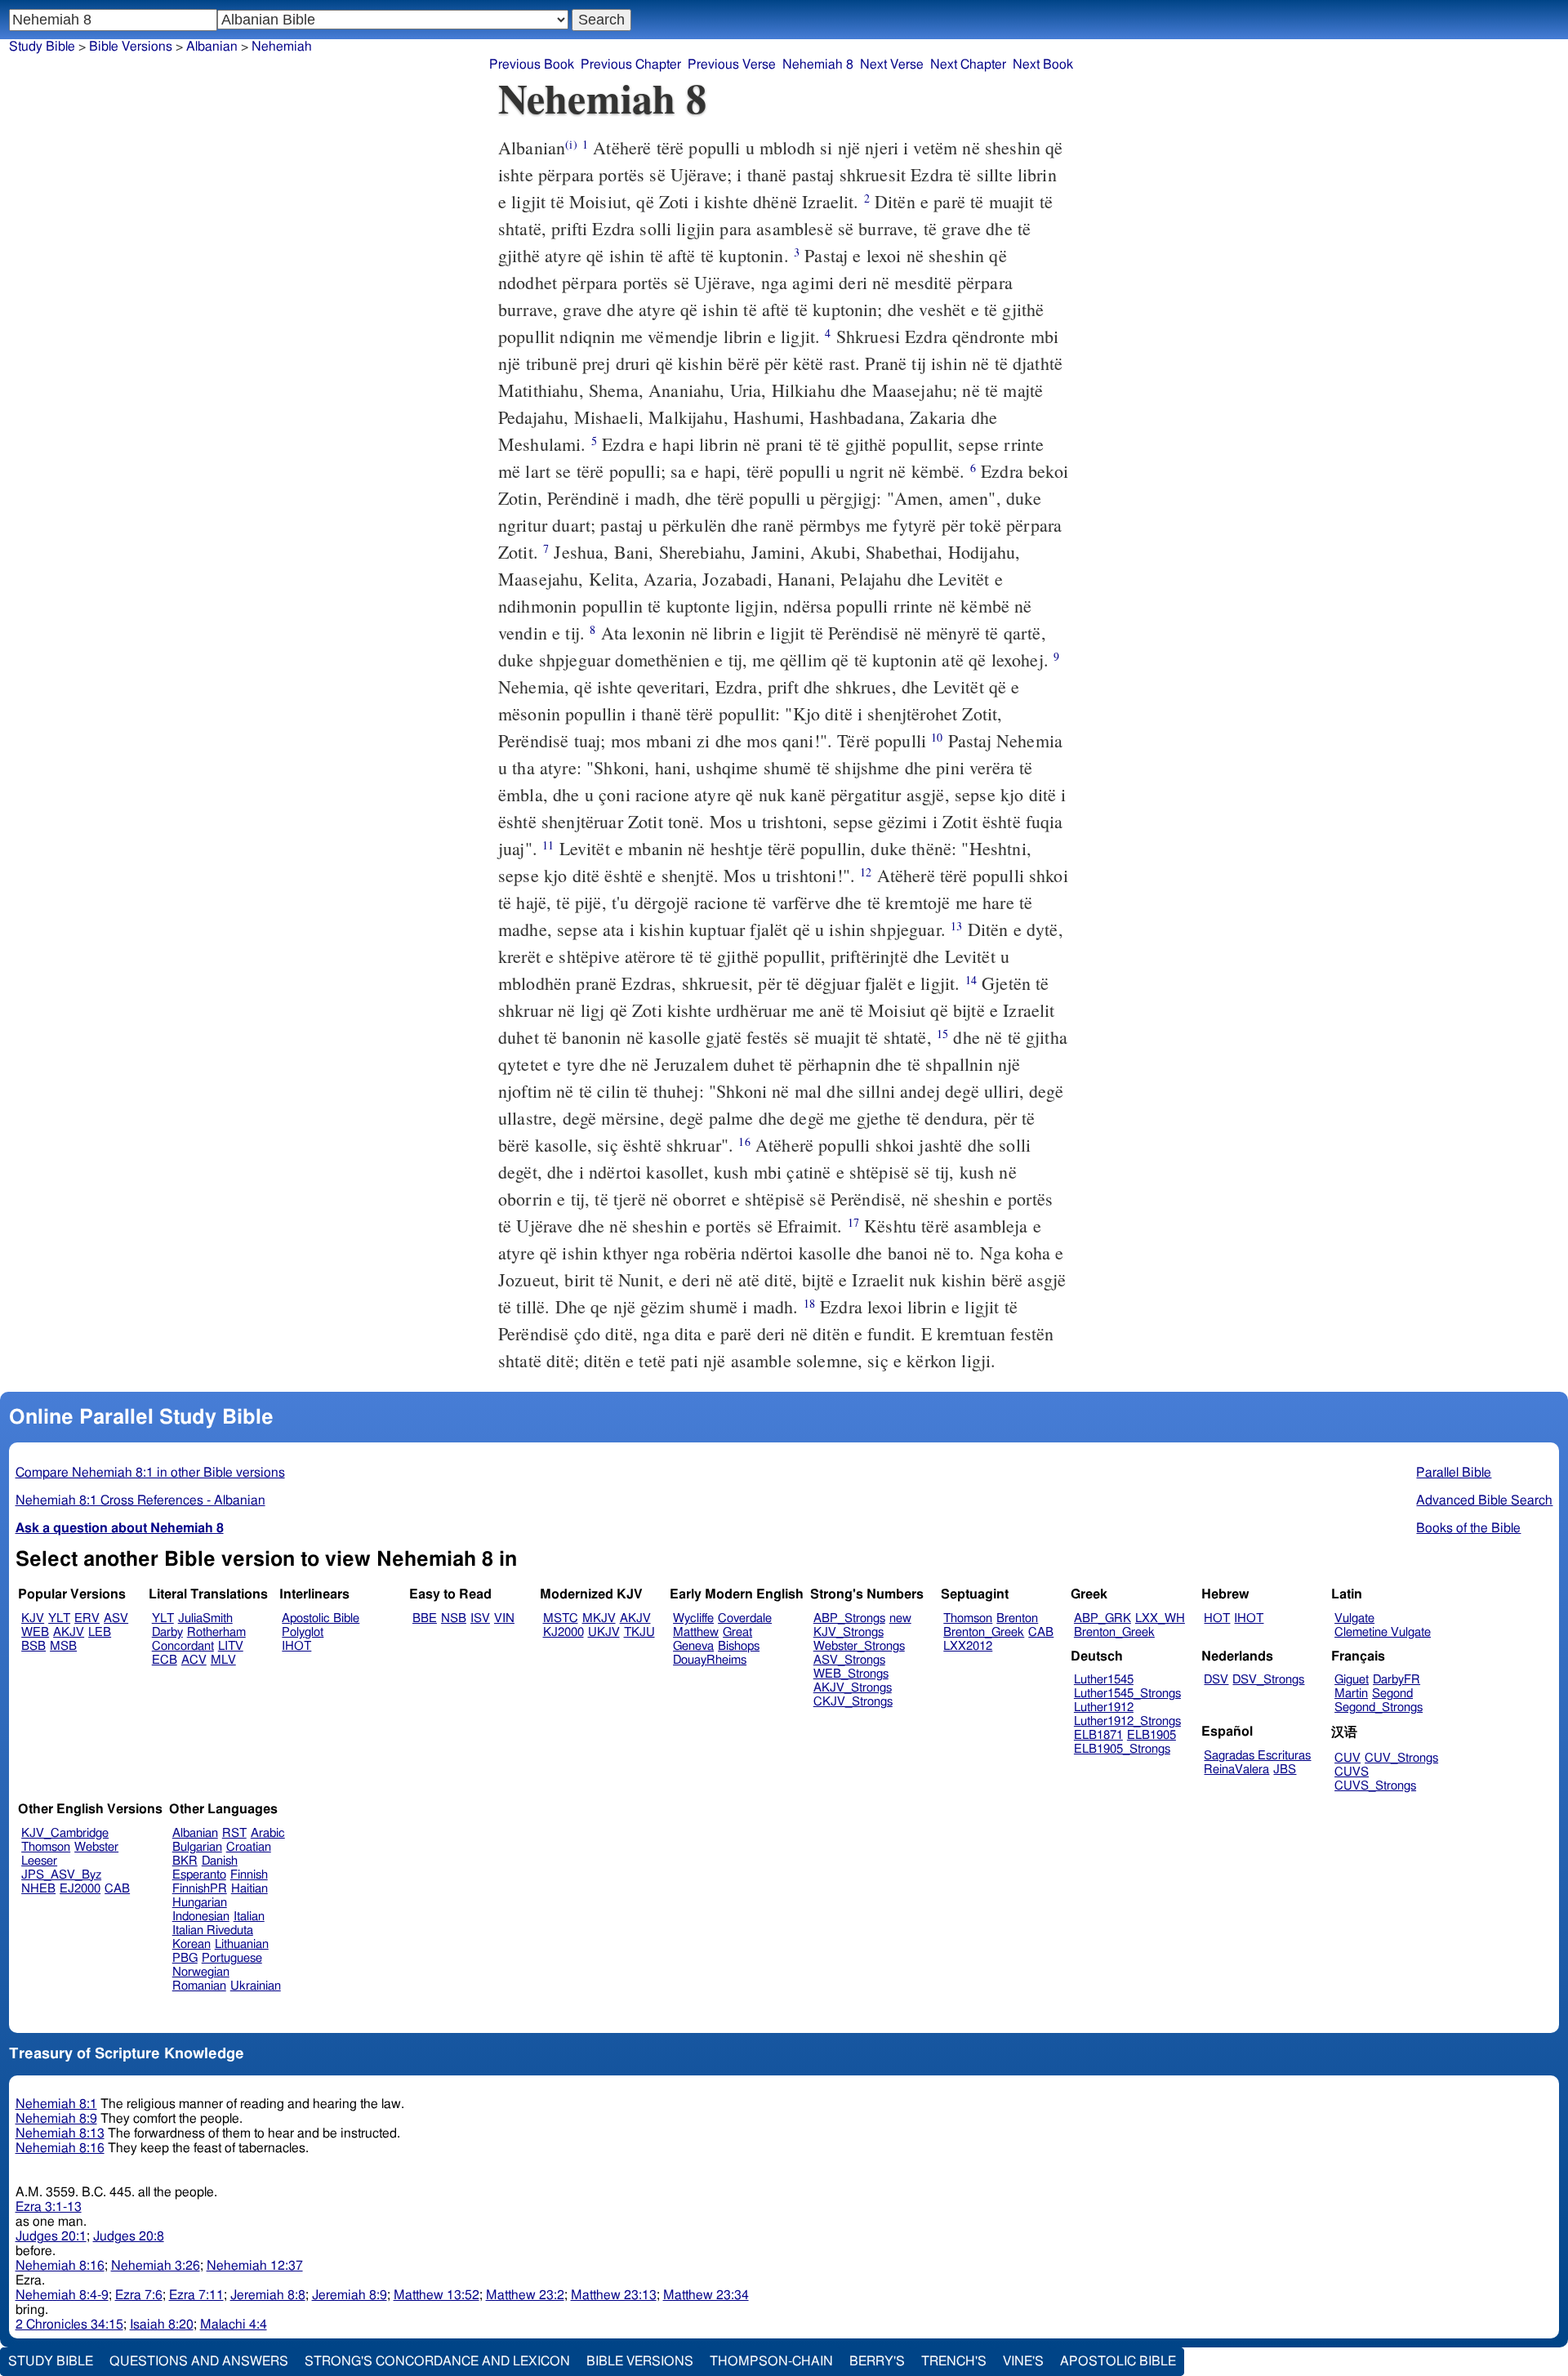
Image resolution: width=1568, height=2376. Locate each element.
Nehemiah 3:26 (156, 2266)
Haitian (249, 1889)
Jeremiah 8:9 (350, 2295)
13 (956, 926)
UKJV (604, 1632)
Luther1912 (1104, 1707)
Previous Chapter (631, 65)
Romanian (199, 1986)
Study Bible (42, 47)
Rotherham (216, 1632)
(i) (571, 144)
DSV (1216, 1680)
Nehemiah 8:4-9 (62, 2295)
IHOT (296, 1646)
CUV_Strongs (1401, 1758)
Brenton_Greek (984, 1632)
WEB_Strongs (851, 1674)
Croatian (249, 1847)
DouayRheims (710, 1660)
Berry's (877, 2361)
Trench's (954, 2361)
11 (548, 845)
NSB (454, 1618)
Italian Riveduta (213, 1930)
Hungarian (200, 1903)
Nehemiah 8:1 (56, 2104)
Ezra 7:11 (196, 2295)
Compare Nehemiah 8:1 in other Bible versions (150, 1473)
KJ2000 (563, 1632)
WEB (35, 1632)
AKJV (69, 1632)
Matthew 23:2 (525, 2295)
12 (866, 872)
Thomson (968, 1618)
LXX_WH (1160, 1618)
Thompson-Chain (771, 2361)
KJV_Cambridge (65, 1833)
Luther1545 (1104, 1680)
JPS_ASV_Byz (61, 1875)
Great (737, 1632)
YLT (59, 1618)
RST (234, 1833)
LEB (100, 1632)
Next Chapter (968, 65)
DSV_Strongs (1268, 1680)
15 (942, 1034)
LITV (231, 1646)
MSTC (561, 1618)
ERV (87, 1618)
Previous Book (532, 65)
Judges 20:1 (51, 2236)
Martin (1351, 1694)
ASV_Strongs (849, 1660)
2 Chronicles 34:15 (69, 2325)
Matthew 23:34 (706, 2295)
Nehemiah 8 (818, 65)
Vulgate (1354, 1618)
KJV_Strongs (849, 1632)
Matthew (696, 1632)
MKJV (599, 1618)
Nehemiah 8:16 (60, 2148)
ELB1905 (1151, 1735)
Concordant (183, 1646)
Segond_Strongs (1379, 1707)
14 (971, 980)
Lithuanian (242, 1944)
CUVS (1352, 1772)
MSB (63, 1646)
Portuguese (232, 1958)
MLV (223, 1660)
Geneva (693, 1646)
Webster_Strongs (859, 1646)
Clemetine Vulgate (1383, 1632)
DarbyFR (1396, 1680)
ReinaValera (1236, 1770)
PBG (185, 1958)
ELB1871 (1098, 1735)
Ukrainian (256, 1986)
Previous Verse (732, 65)
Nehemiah (282, 47)
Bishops (739, 1646)
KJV (33, 1618)
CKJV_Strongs (853, 1702)
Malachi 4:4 (234, 2325)
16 (744, 1141)
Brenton (1017, 1618)
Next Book (1043, 65)
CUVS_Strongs (1375, 1786)
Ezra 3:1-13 (49, 2207)
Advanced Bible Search (1484, 1500)
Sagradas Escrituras (1257, 1756)
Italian (249, 1917)
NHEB (38, 1889)
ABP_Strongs (849, 1618)
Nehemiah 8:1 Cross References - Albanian (140, 1500)
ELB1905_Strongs (1122, 1749)
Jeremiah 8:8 (268, 2295)
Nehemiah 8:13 (60, 2133)
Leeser (39, 1861)
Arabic (268, 1833)
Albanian (195, 1833)
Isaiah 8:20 (162, 2325)
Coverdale (745, 1618)
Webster (96, 1847)
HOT (1217, 1618)
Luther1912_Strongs (1127, 1721)
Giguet (1352, 1680)
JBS (1285, 1770)
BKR (185, 1861)
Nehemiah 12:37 (255, 2266)
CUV (1347, 1758)
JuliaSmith (205, 1618)
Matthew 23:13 (614, 2295)
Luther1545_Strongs (1127, 1694)
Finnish (249, 1875)
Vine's (1023, 2361)
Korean (192, 1944)
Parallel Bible (1454, 1473)
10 (937, 737)
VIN (504, 1618)
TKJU (639, 1632)
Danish (220, 1861)
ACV (194, 1660)
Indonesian (201, 1917)
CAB (1041, 1632)
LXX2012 (968, 1646)
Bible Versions (131, 47)
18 (809, 1303)
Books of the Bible (1468, 1528)
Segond (1392, 1694)
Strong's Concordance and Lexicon (437, 2361)
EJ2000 (80, 1889)
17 (853, 1222)
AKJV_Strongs (853, 1688)
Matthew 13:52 (437, 2295)
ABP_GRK (1102, 1618)
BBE (425, 1618)
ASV (116, 1618)
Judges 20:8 (129, 2236)
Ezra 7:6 (139, 2295)
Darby (167, 1632)
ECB (165, 1660)
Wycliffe (693, 1618)
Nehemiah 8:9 (56, 2119)
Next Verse (892, 65)
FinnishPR (200, 1889)
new (900, 1618)
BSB (33, 1646)
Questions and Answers (199, 2361)
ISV (480, 1618)
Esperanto (199, 1875)
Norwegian (201, 1972)
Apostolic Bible (1118, 2361)
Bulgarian (197, 1847)
